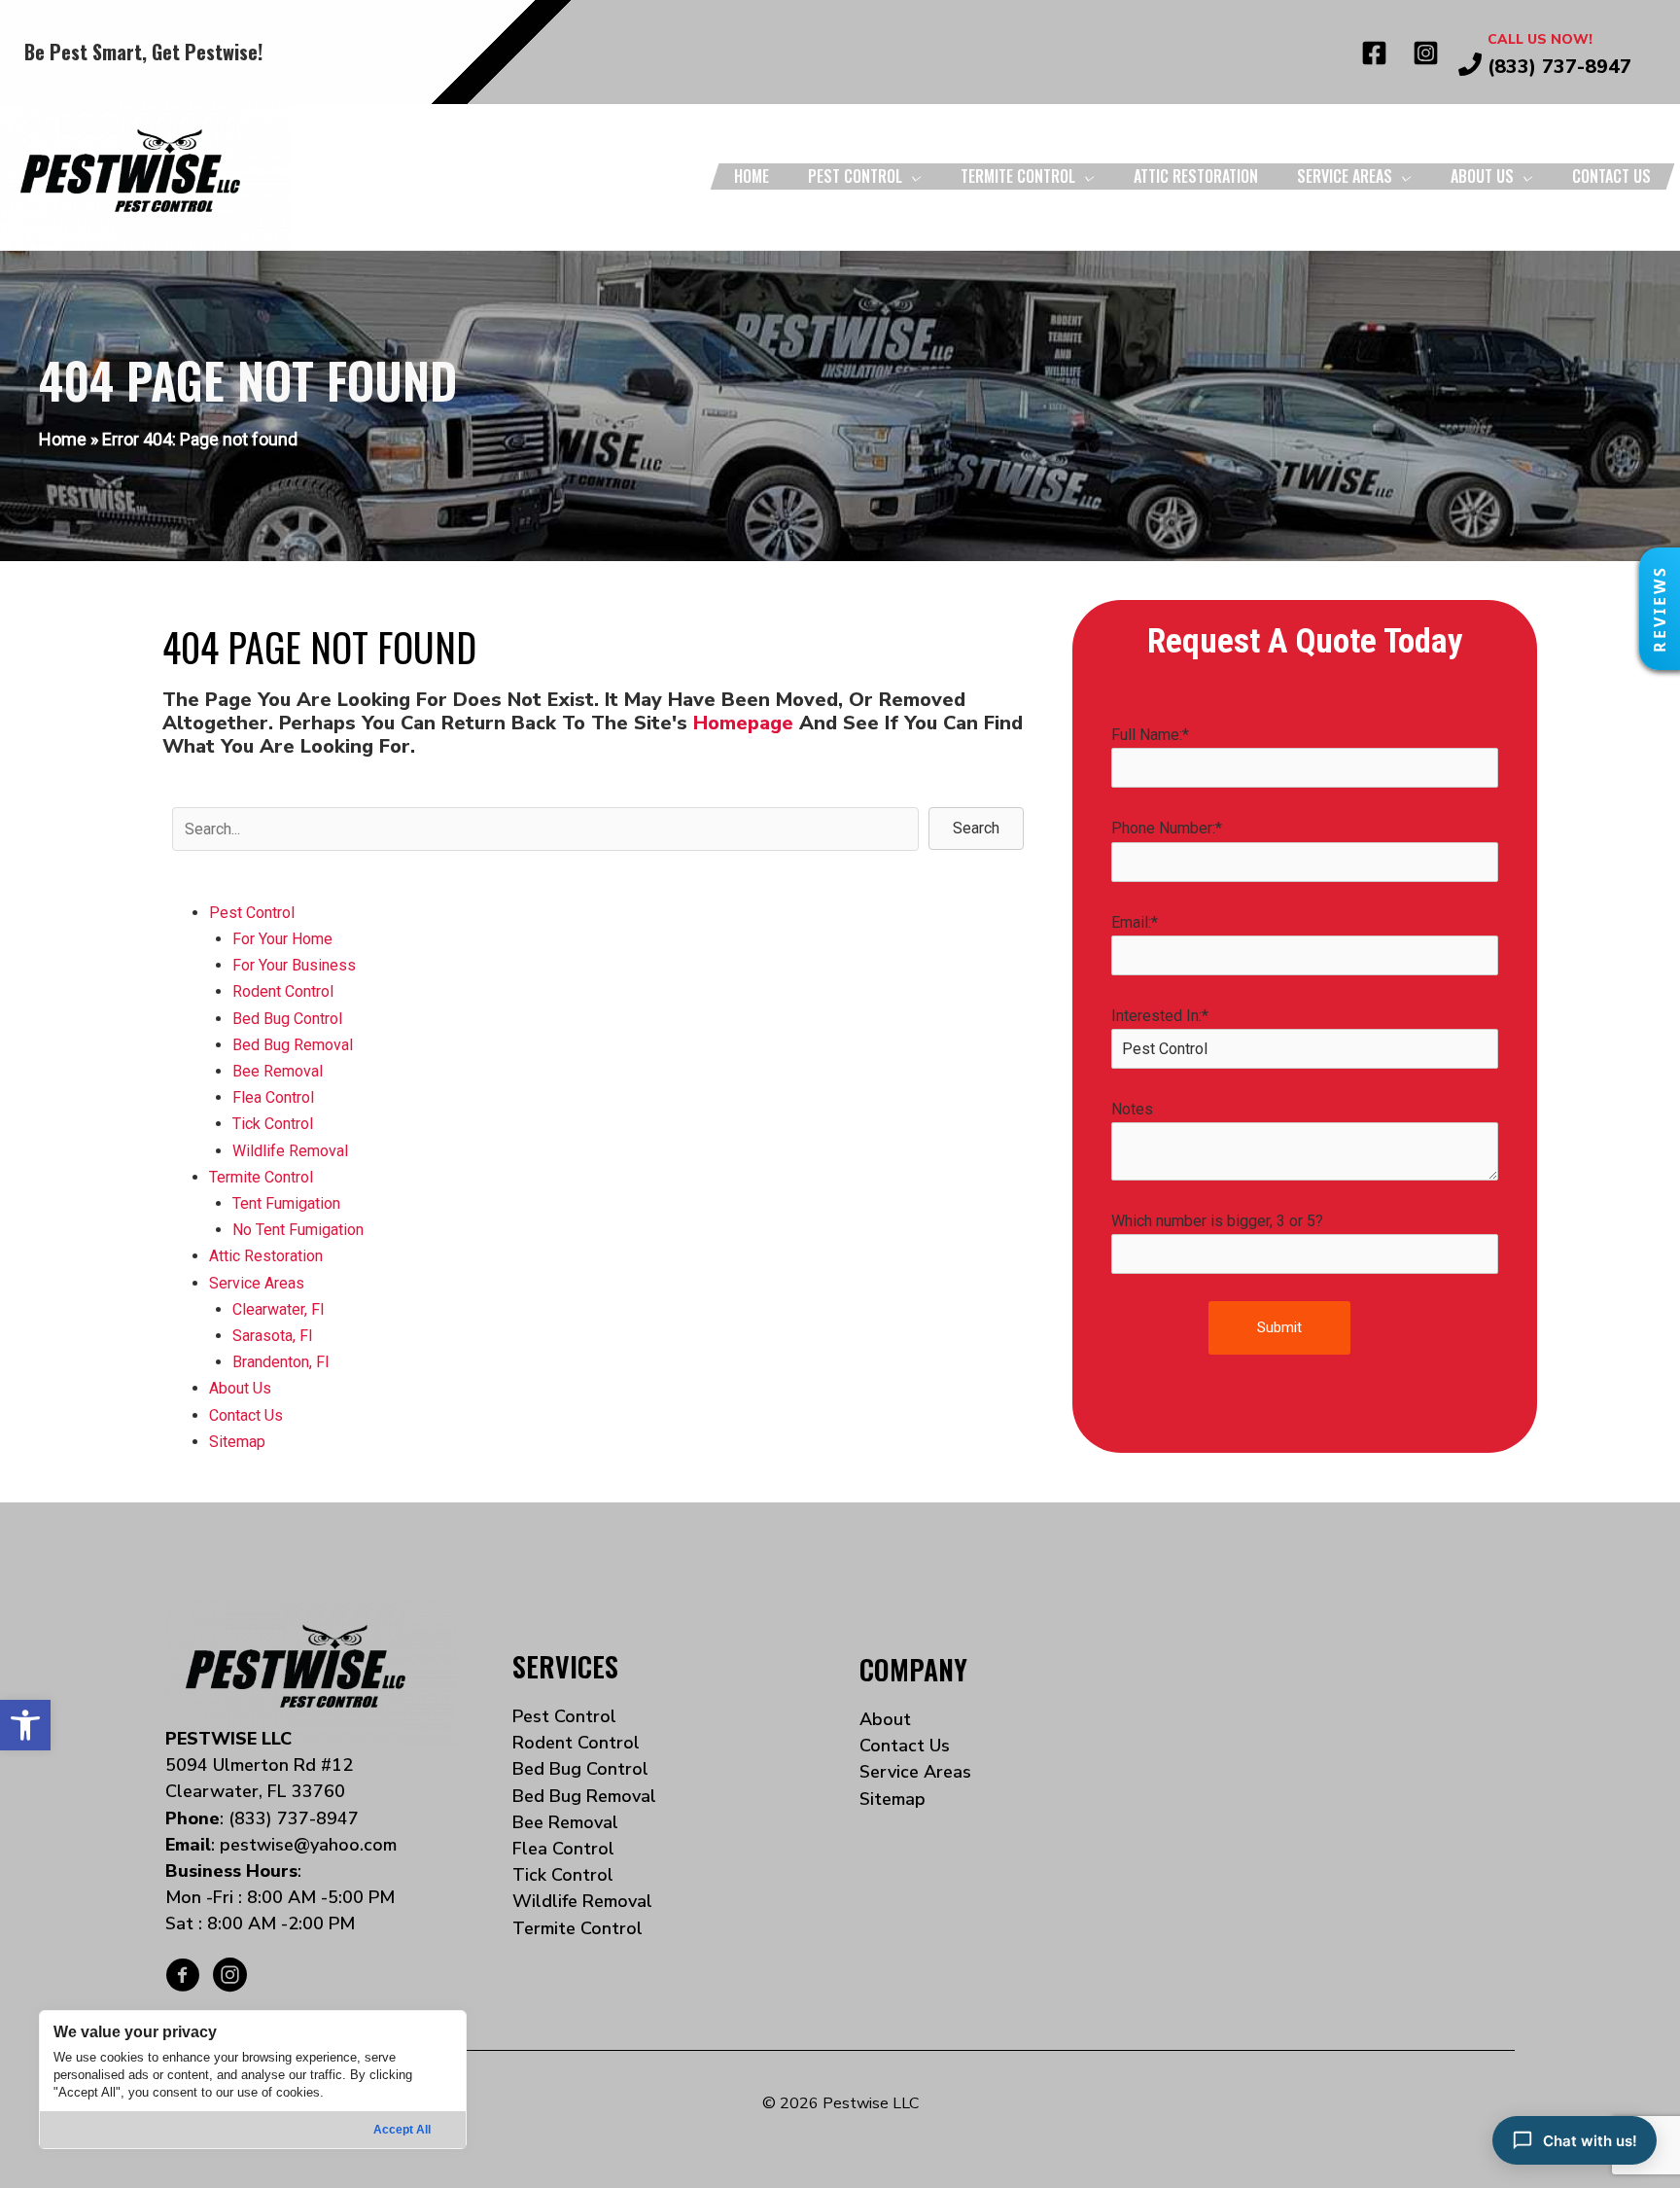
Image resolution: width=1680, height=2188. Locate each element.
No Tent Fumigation (298, 1230)
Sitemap (237, 1442)
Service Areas (257, 1283)
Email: (1135, 922)
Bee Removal (278, 1071)
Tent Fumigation (286, 1203)
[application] (912, 176)
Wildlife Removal (290, 1151)
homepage (743, 723)
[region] (253, 2080)
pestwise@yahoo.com (308, 1845)
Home (63, 439)
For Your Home (282, 939)
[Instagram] (1426, 53)
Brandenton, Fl (280, 1362)
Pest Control (252, 913)
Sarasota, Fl (272, 1336)
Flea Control (273, 1097)
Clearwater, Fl (278, 1309)
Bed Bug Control (287, 1019)
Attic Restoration (266, 1256)
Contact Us (246, 1415)
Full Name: (1150, 735)
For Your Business (294, 965)
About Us (240, 1388)
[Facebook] (1374, 53)
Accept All (402, 2130)
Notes (1132, 1109)
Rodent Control (283, 991)
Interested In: (1160, 1016)
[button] (25, 1725)
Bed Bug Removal (293, 1045)
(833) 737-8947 (1559, 67)
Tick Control (273, 1124)
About (885, 1719)
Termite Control (261, 1177)
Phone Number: (1167, 828)
